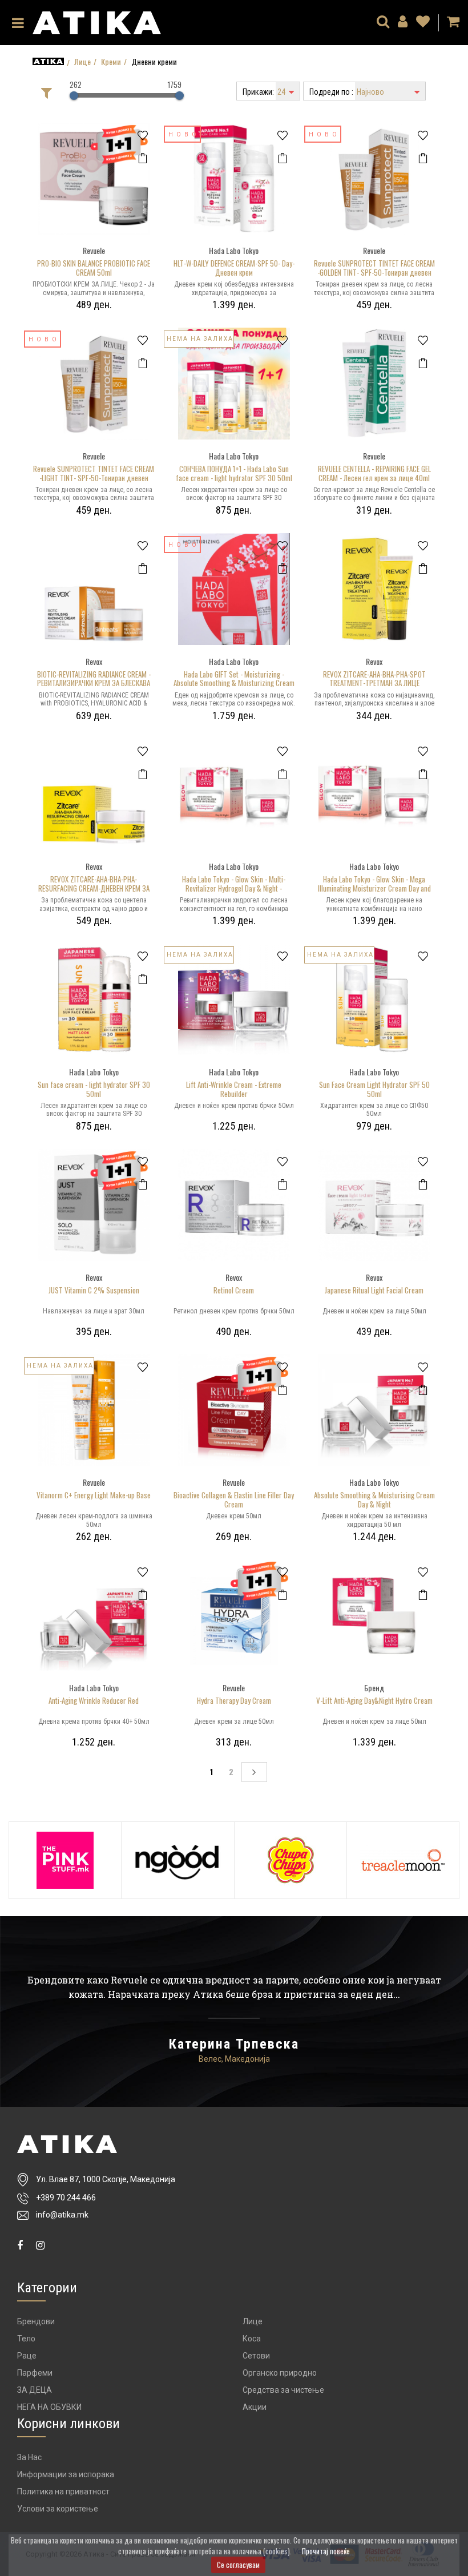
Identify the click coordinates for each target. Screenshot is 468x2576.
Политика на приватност (63, 2492)
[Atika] (97, 21)
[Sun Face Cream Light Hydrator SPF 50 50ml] (374, 998)
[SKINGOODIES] (177, 1860)
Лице (82, 62)
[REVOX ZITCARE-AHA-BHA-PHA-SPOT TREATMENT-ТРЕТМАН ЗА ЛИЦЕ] (374, 588)
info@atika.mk (62, 2215)
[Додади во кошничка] (142, 158)
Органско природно (280, 2373)
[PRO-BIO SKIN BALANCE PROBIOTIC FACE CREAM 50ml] (94, 177)
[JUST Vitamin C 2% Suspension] (94, 1204)
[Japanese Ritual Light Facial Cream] (374, 1204)
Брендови (36, 2321)
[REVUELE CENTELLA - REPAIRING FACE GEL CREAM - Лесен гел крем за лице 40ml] (374, 382)
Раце (27, 2356)
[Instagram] (40, 2245)
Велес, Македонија (234, 2059)
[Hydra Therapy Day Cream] (234, 1614)
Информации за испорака (66, 2474)
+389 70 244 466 (66, 2198)
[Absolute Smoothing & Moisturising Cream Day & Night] (374, 1408)
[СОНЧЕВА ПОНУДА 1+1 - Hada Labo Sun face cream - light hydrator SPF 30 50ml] (234, 382)
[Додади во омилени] (142, 136)
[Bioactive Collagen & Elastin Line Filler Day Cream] (234, 1408)
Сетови (256, 2356)
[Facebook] (20, 2245)
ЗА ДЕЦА (35, 2390)
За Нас (29, 2457)
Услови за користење (58, 2509)
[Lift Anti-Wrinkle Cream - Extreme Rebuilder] (234, 998)
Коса (252, 2339)
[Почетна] (48, 61)
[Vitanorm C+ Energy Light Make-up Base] (94, 1408)
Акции (255, 2407)
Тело (26, 2339)
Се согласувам (238, 2565)
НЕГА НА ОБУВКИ (49, 2407)
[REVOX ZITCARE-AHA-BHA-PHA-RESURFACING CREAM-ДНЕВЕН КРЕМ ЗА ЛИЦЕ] (94, 793)
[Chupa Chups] (291, 1860)
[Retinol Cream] (234, 1204)
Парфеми (35, 2373)
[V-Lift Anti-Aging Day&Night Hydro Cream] (374, 1614)
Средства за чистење (283, 2390)
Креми (111, 62)
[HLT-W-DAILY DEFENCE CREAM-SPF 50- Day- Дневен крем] (234, 177)
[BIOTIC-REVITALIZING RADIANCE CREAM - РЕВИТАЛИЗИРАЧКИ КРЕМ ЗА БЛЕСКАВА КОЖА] (94, 588)
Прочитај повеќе (326, 2551)
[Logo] (121, 2144)
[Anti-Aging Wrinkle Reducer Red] (94, 1614)
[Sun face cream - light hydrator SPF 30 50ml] (94, 998)
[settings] (423, 23)
